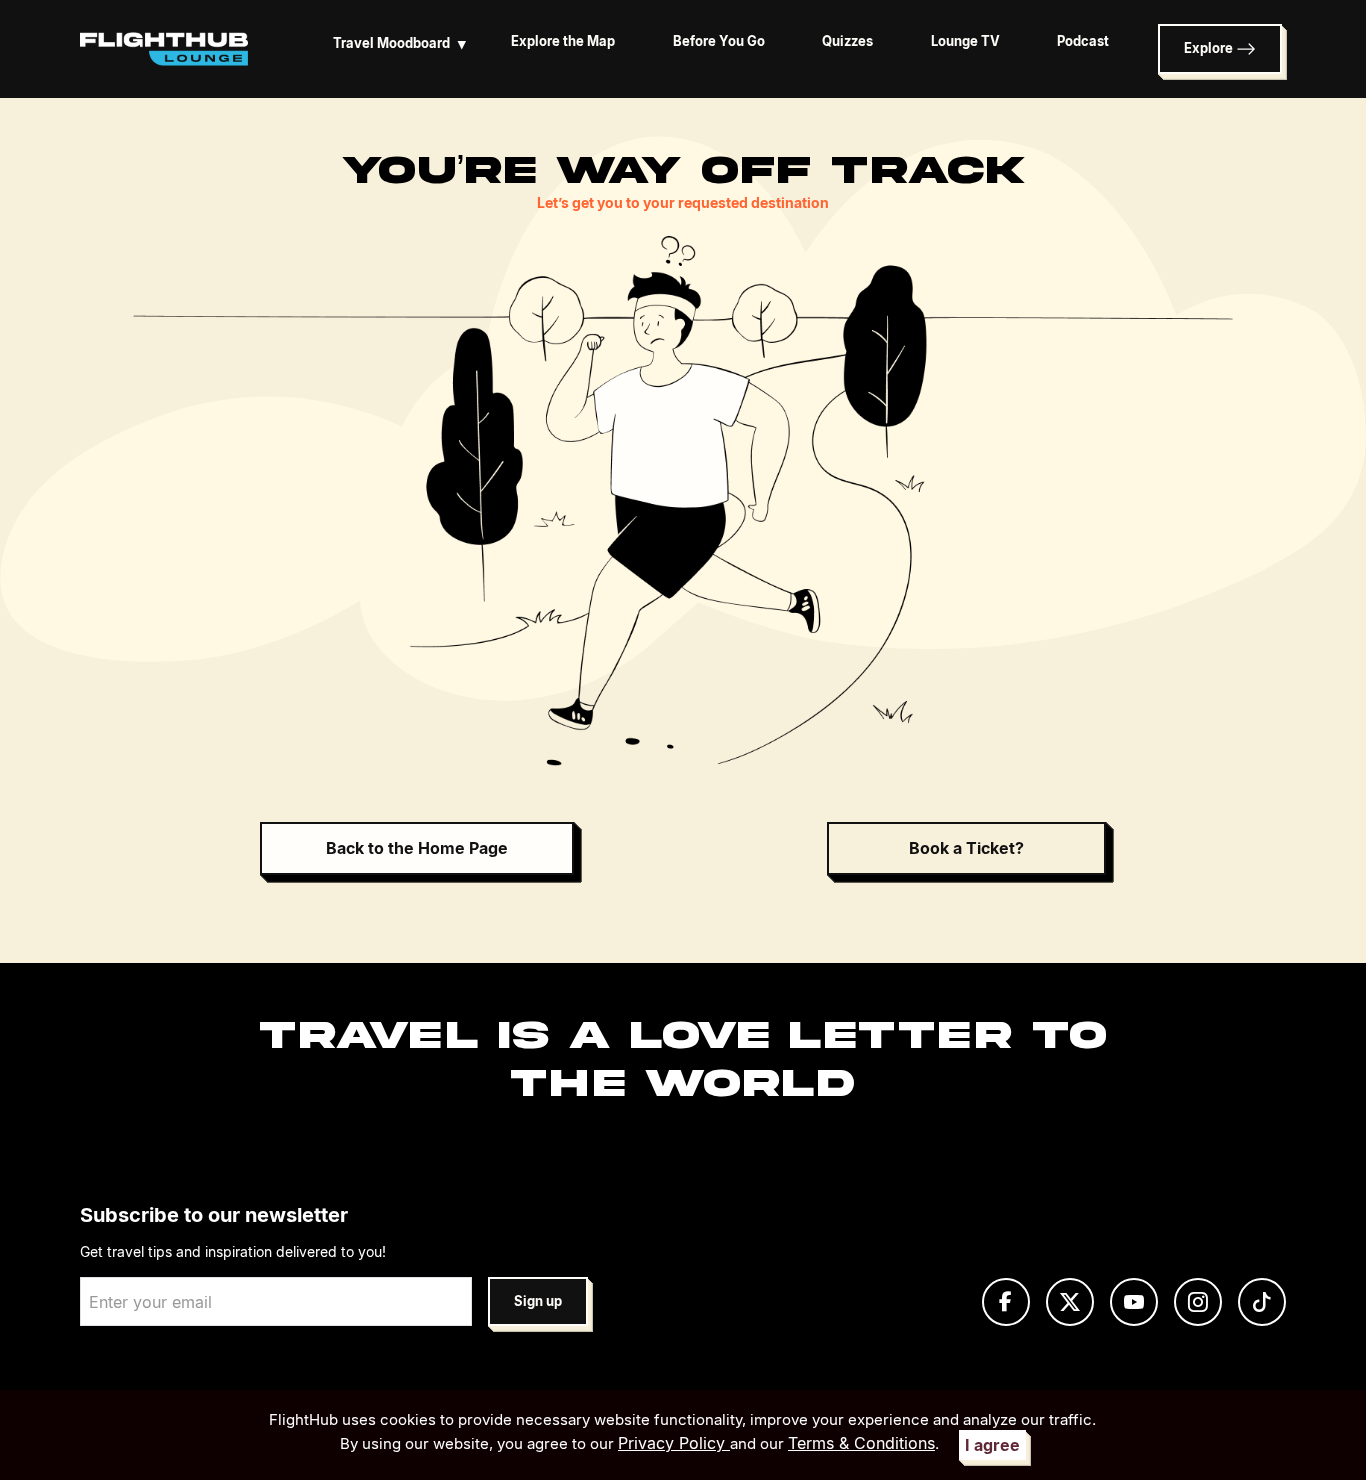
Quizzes (847, 41)
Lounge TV (965, 41)
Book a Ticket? (966, 848)
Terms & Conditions (861, 1443)
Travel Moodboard (399, 43)
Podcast (1083, 41)
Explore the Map (563, 41)
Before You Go (719, 41)
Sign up (538, 1301)
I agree (992, 1445)
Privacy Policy (674, 1443)
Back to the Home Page (417, 848)
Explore (1210, 48)
